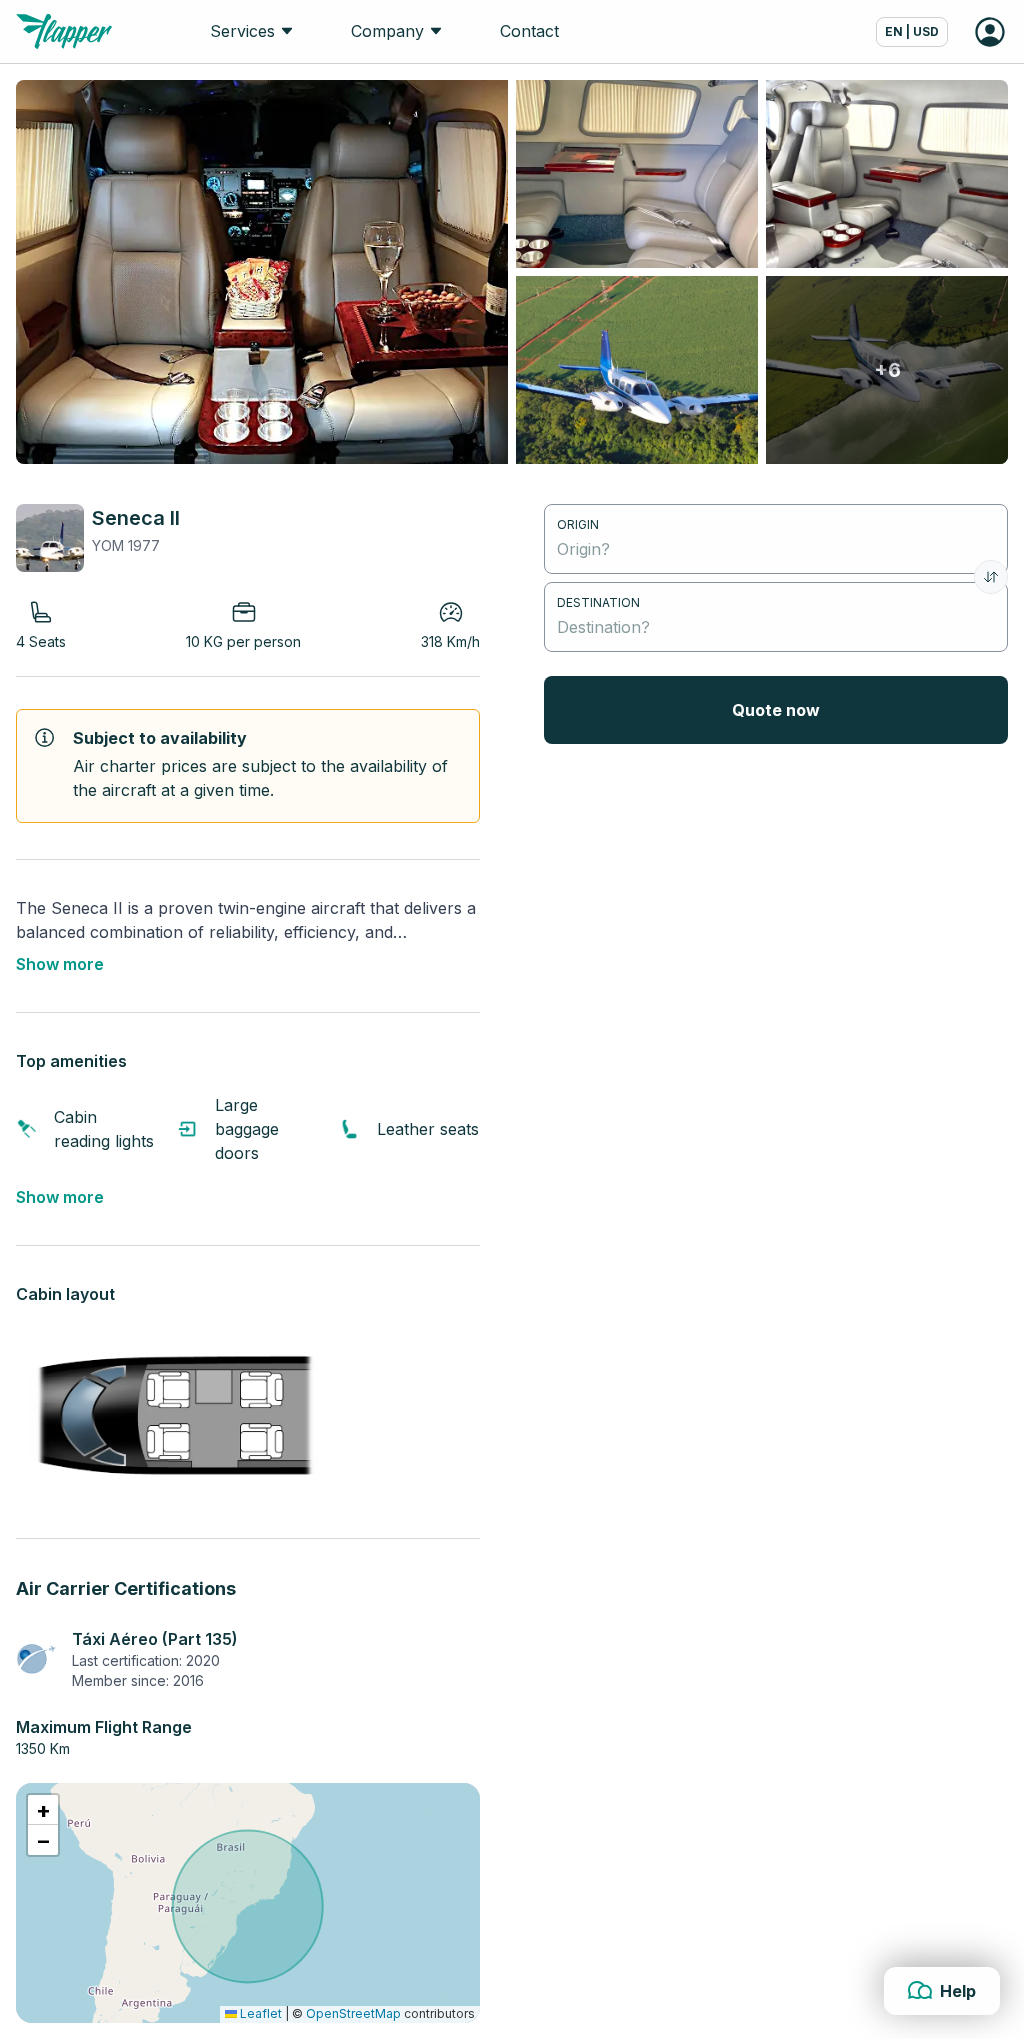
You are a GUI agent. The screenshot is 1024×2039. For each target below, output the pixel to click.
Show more (60, 964)
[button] (43, 1810)
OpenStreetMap (353, 2013)
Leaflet (259, 2013)
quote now (776, 710)
